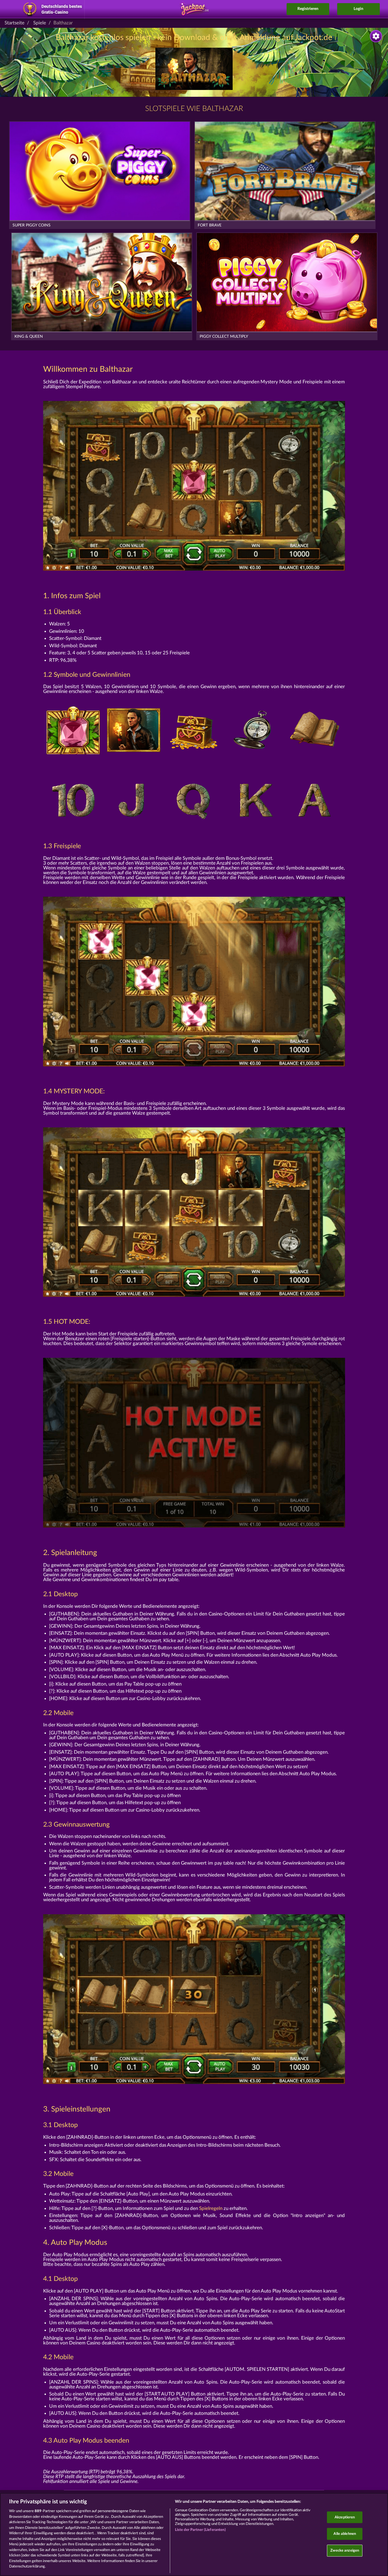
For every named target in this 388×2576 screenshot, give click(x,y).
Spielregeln (211, 2208)
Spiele (40, 23)
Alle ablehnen (345, 2534)
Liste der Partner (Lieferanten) (200, 2530)
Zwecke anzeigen (345, 2550)
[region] (194, 2534)
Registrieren (308, 9)
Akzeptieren (345, 2517)
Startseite (14, 23)
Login (358, 9)
